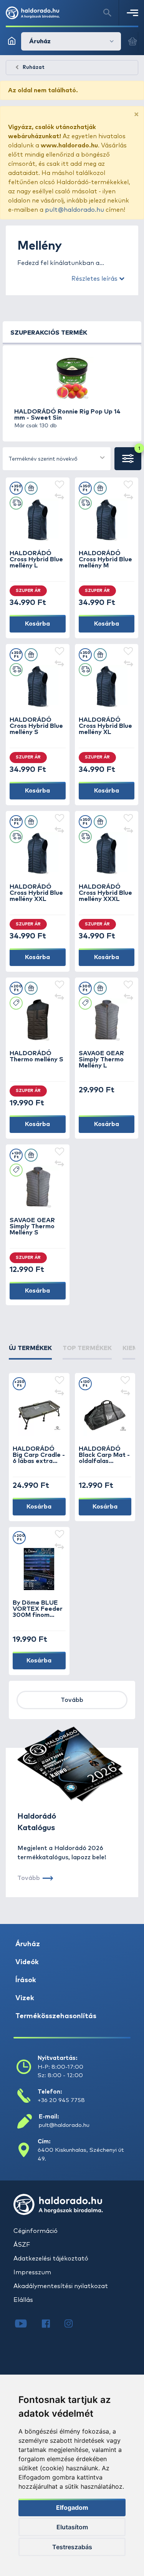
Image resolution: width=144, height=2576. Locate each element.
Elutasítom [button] (72, 2527)
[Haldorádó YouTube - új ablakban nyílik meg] (27, 2324)
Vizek (25, 1998)
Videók (27, 1962)
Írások (26, 1980)
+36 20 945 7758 (61, 2100)
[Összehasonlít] (60, 497)
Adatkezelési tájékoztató (51, 2259)
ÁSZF (22, 2245)
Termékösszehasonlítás (56, 2016)
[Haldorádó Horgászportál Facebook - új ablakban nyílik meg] (51, 2324)
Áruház (28, 1944)
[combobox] (57, 459)
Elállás (23, 2300)
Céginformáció (36, 2231)
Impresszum (32, 2272)
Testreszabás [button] (72, 2547)
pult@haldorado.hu (74, 210)
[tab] (30, 1352)
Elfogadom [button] (72, 2507)
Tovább (72, 1700)
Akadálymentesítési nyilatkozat (61, 2286)
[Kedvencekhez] (60, 485)
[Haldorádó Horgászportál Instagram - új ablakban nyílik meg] (73, 2324)
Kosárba (37, 624)
